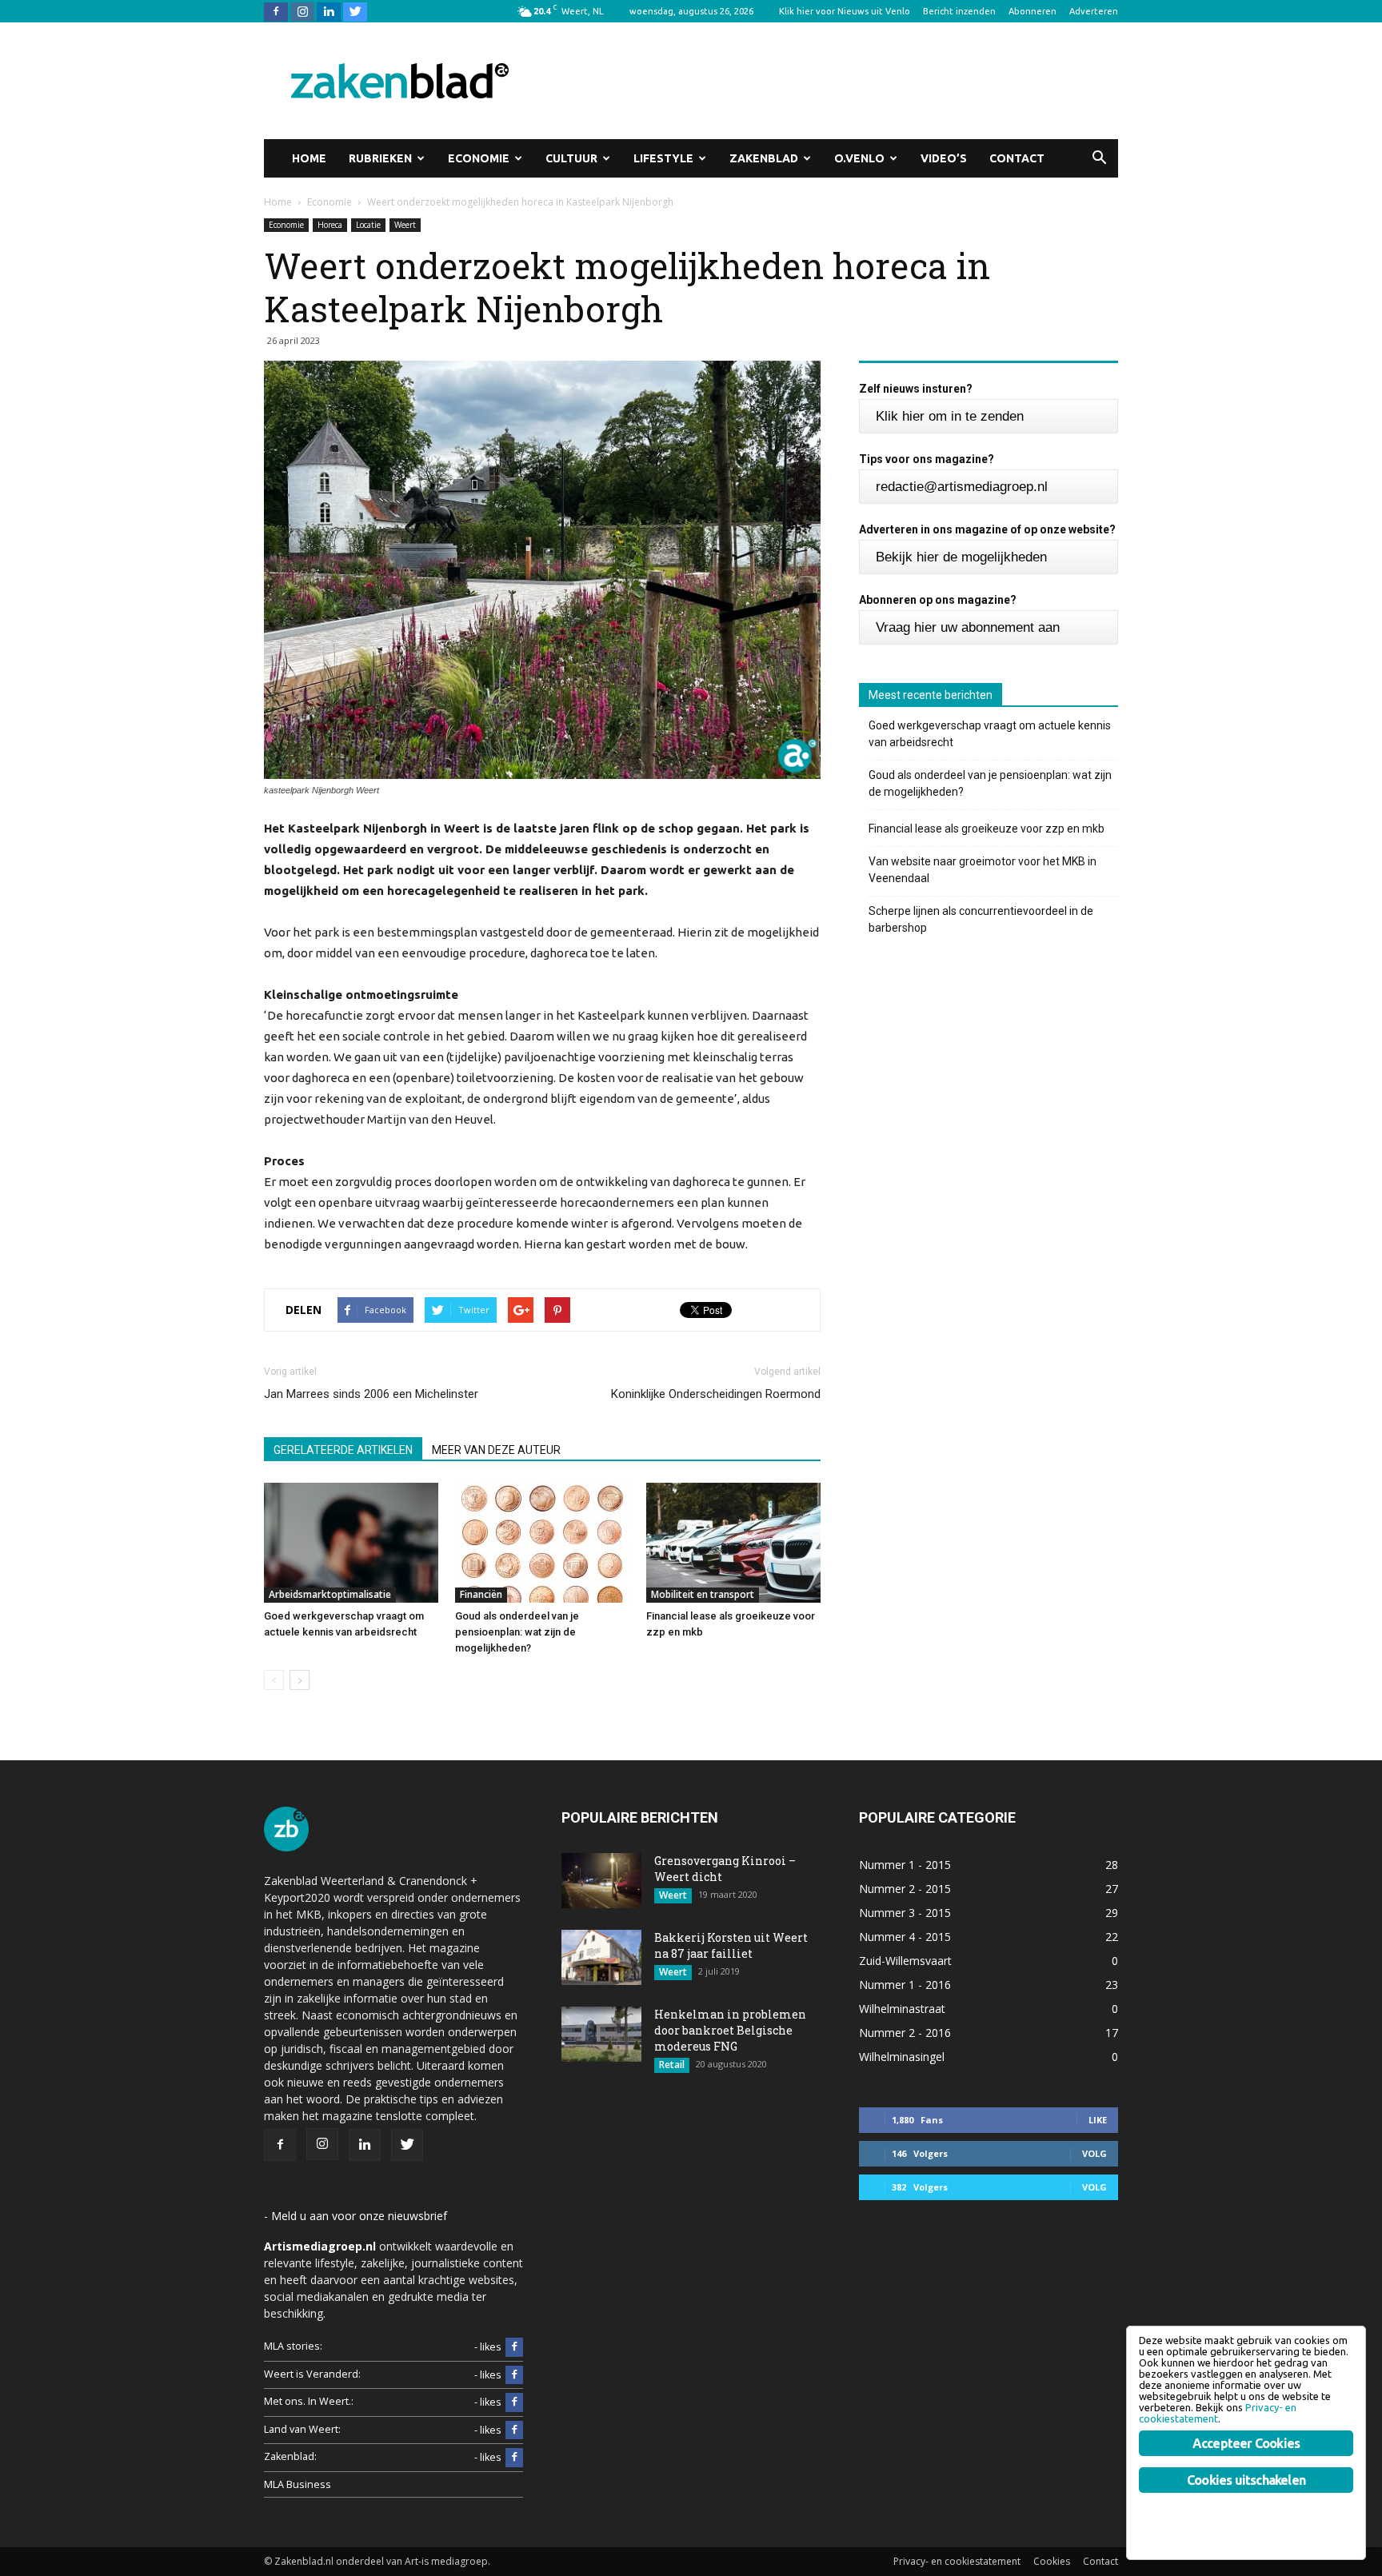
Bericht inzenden (959, 11)
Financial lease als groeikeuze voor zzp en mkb (987, 829)
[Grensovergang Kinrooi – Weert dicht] (601, 1881)
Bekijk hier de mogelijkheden (961, 557)
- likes (488, 2347)
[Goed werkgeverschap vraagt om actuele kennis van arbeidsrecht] (351, 1543)
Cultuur (571, 158)
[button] (1099, 158)
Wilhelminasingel (902, 2057)
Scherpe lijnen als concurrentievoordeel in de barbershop (981, 919)
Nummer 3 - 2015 (905, 1913)
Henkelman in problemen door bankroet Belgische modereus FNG (730, 2030)
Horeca (330, 225)
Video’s (944, 158)
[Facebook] (276, 11)
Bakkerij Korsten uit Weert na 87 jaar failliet (731, 1945)
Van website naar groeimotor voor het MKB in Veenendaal (983, 870)
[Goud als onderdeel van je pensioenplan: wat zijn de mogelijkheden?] (542, 1543)
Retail (672, 2065)
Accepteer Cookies (1246, 2443)
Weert (405, 225)
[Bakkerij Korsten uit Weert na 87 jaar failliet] (601, 1957)
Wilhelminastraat (902, 2009)
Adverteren (1094, 11)
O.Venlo (859, 158)
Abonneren (1033, 11)
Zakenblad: (290, 2456)
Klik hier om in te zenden (950, 416)
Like (1098, 2120)
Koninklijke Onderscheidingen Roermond (716, 1394)
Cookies (1052, 2561)
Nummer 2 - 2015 (905, 1889)
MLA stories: (293, 2346)
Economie (479, 158)
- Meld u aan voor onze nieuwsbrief (355, 2216)
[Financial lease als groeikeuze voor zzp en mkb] (733, 1543)
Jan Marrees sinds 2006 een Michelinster (371, 1394)
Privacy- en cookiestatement (957, 2561)
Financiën (481, 1594)
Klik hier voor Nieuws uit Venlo (845, 11)
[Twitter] (355, 11)
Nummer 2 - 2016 (905, 2033)
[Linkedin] (329, 11)
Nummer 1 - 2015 (905, 1865)
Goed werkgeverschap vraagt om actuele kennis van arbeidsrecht (990, 734)
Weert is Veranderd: (312, 2374)
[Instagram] (302, 11)
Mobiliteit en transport (703, 1594)
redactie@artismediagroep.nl (962, 487)
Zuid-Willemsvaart (905, 1961)
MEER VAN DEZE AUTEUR (496, 1450)
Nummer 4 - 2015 (905, 1937)
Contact (1017, 158)
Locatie (368, 225)
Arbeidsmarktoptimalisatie (330, 1594)
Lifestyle (663, 158)
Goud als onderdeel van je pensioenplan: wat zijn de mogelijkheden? (517, 1632)
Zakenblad (764, 158)
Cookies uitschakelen (1246, 2480)
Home (309, 158)
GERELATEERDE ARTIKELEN (343, 1450)
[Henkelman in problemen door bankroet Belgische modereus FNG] (601, 2034)
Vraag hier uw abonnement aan (968, 627)
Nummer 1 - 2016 (905, 1985)
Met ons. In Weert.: (309, 2401)
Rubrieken (380, 158)
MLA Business (298, 2484)
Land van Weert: (302, 2429)
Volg (1094, 2153)
